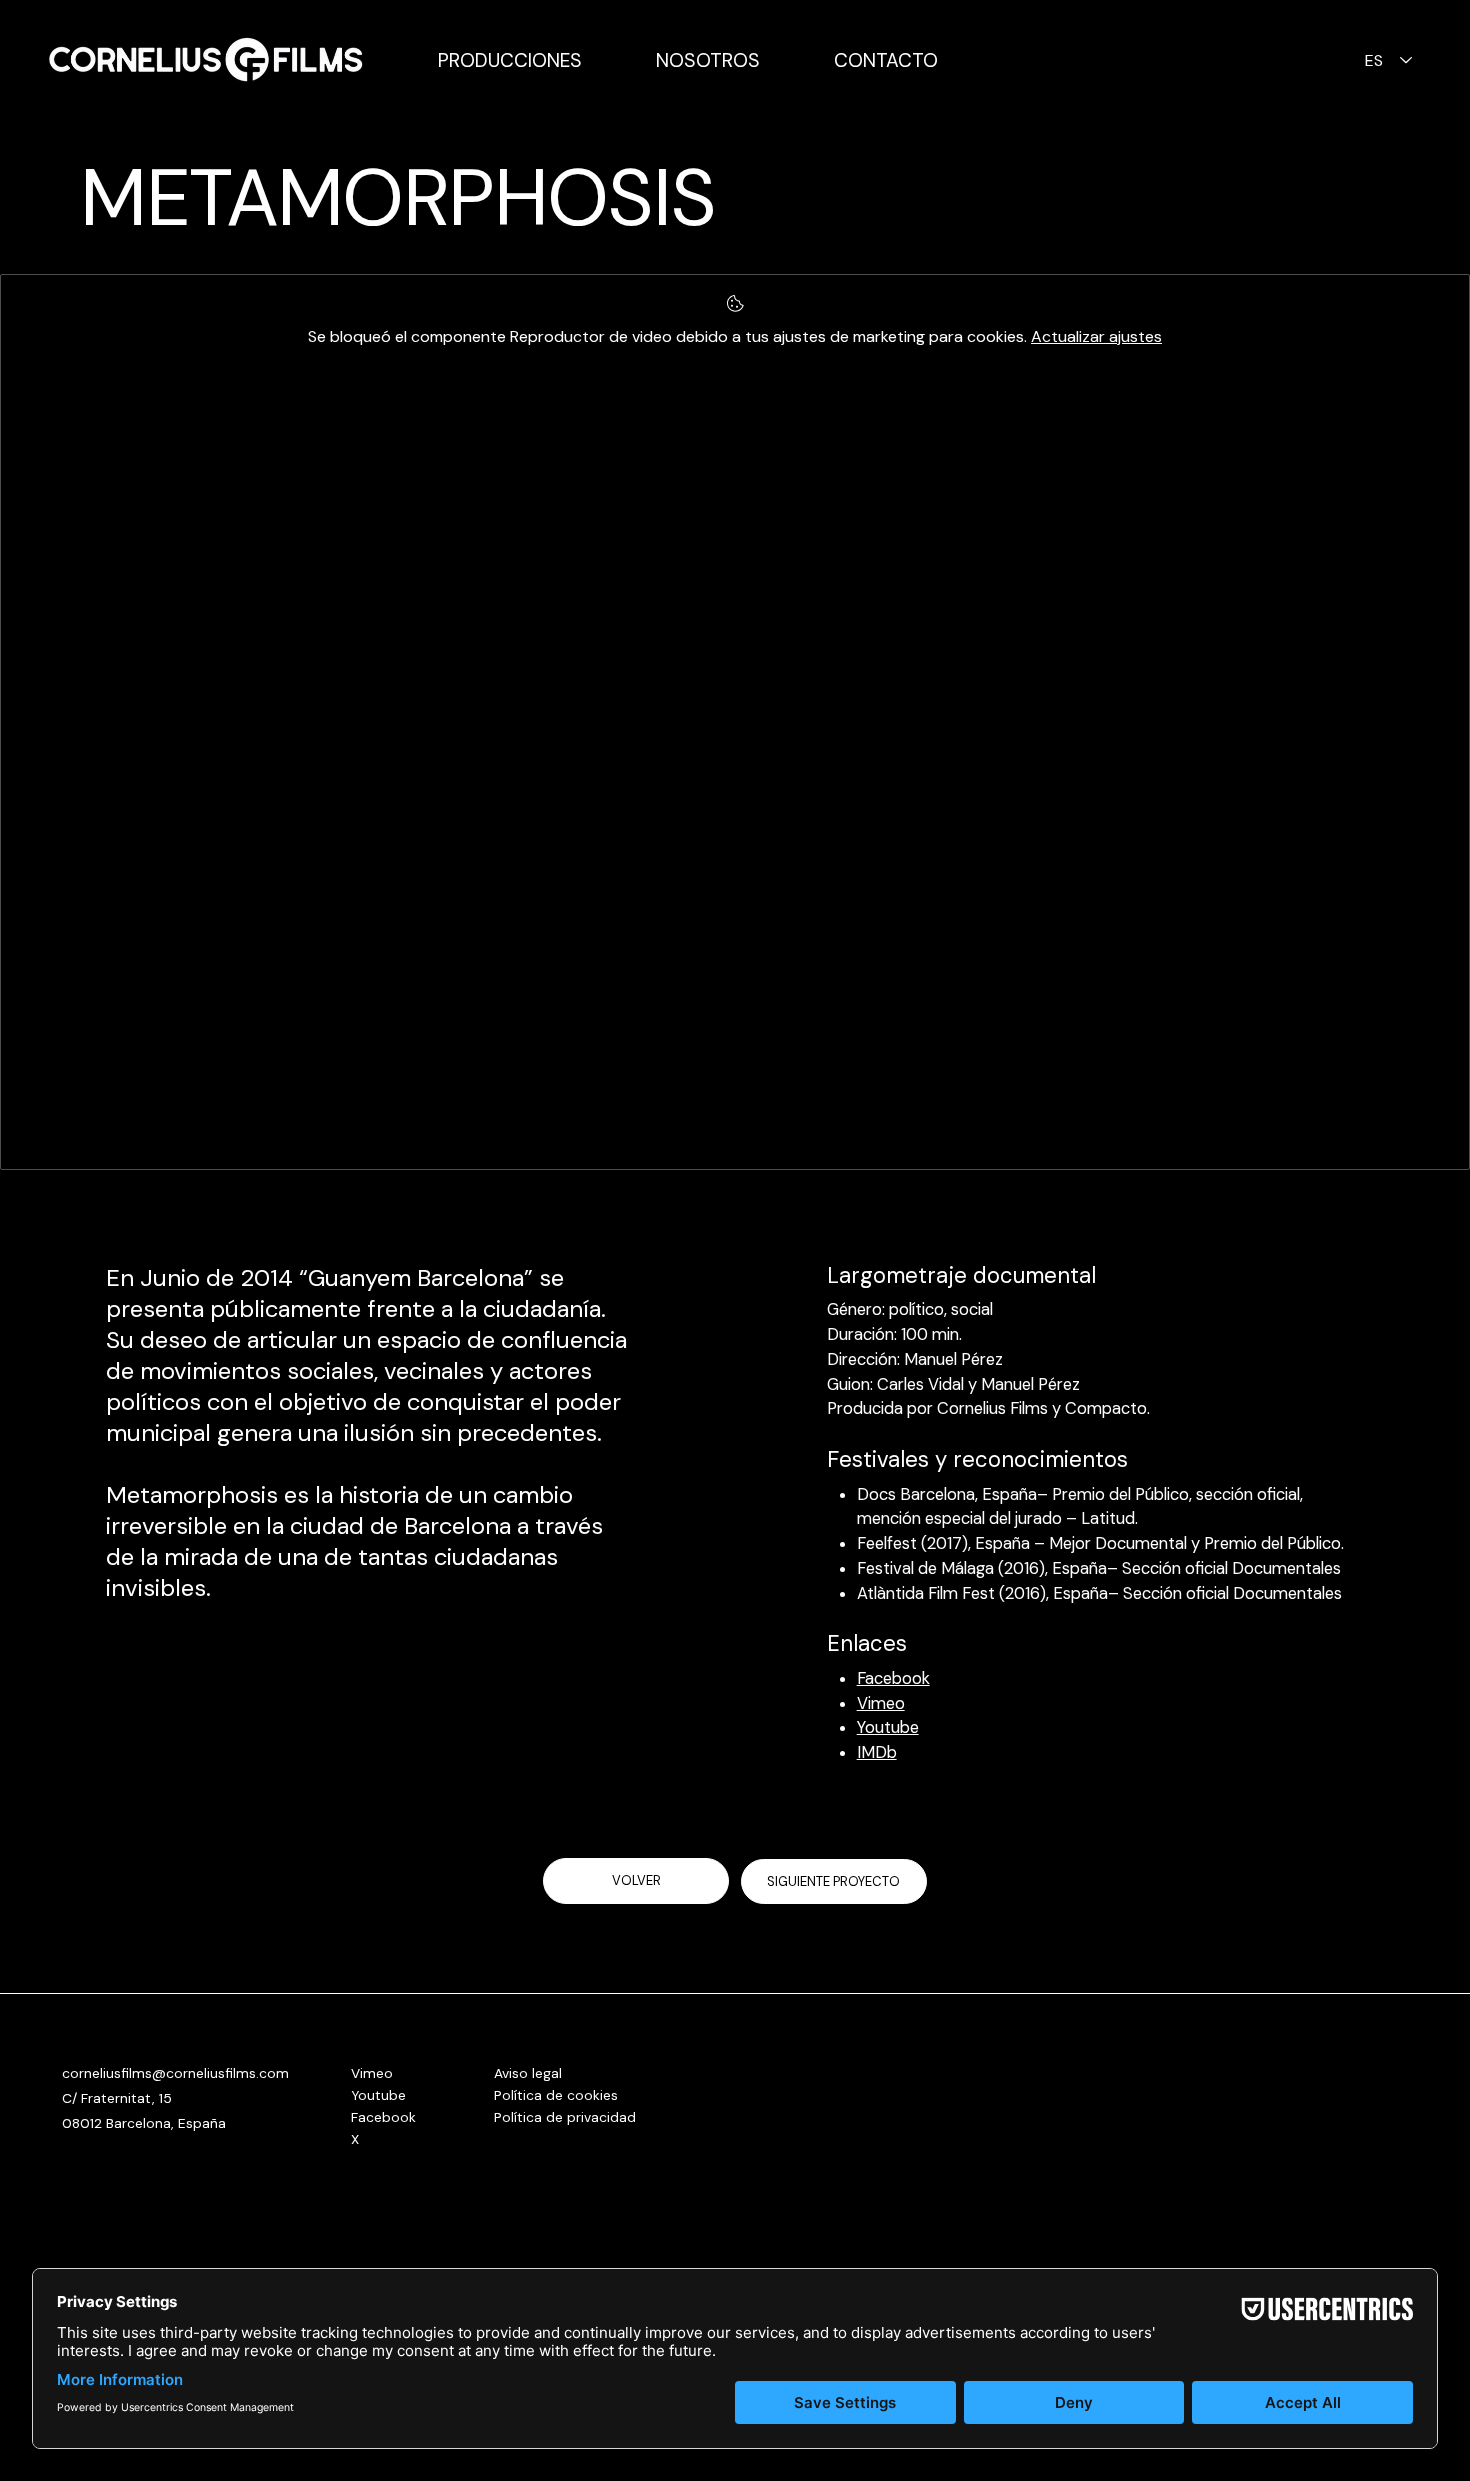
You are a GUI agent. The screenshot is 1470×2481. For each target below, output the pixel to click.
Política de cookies (556, 2095)
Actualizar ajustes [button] (1096, 336)
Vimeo (881, 1703)
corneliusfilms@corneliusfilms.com (175, 2073)
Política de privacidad (565, 2117)
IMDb (877, 1752)
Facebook (893, 1678)
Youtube (888, 1727)
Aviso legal (528, 2073)
